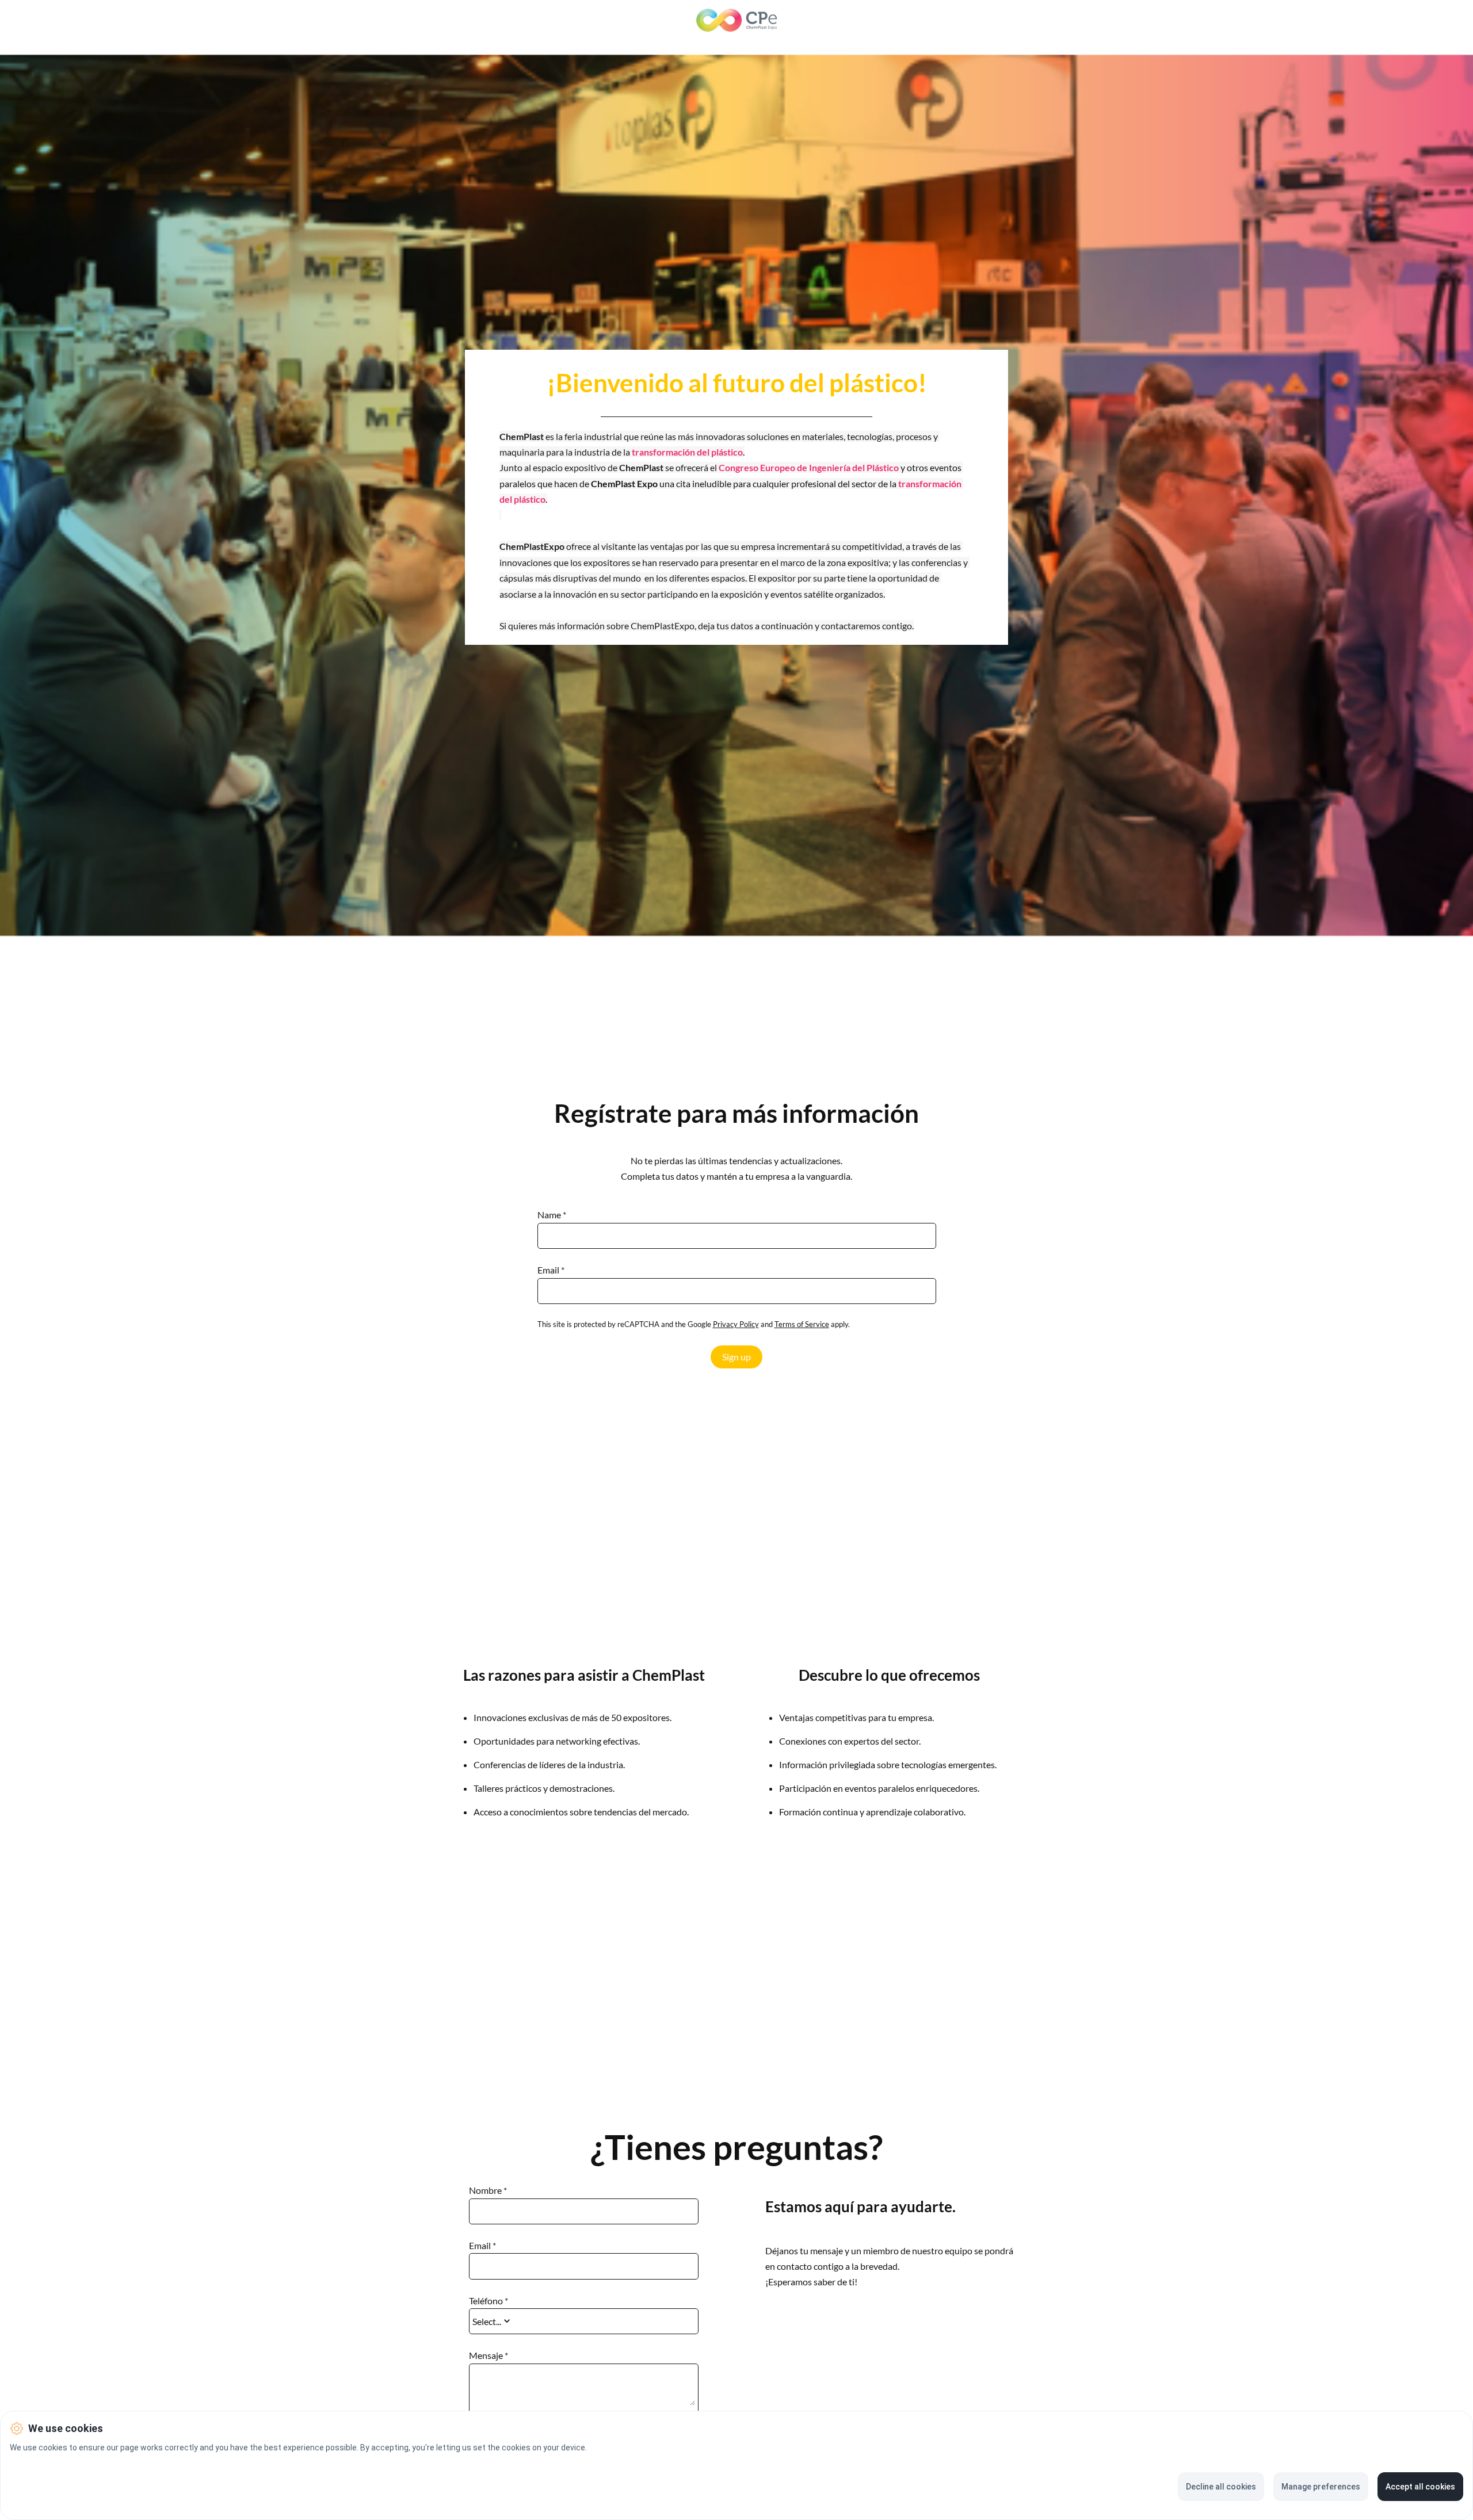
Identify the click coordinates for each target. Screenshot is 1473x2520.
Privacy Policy (736, 1324)
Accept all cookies (1420, 2487)
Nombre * (488, 2190)
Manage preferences (1321, 2487)
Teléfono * (489, 2301)
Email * (551, 1270)
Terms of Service (802, 1324)
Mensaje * (489, 2355)
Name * (552, 1215)
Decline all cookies (1221, 2487)
